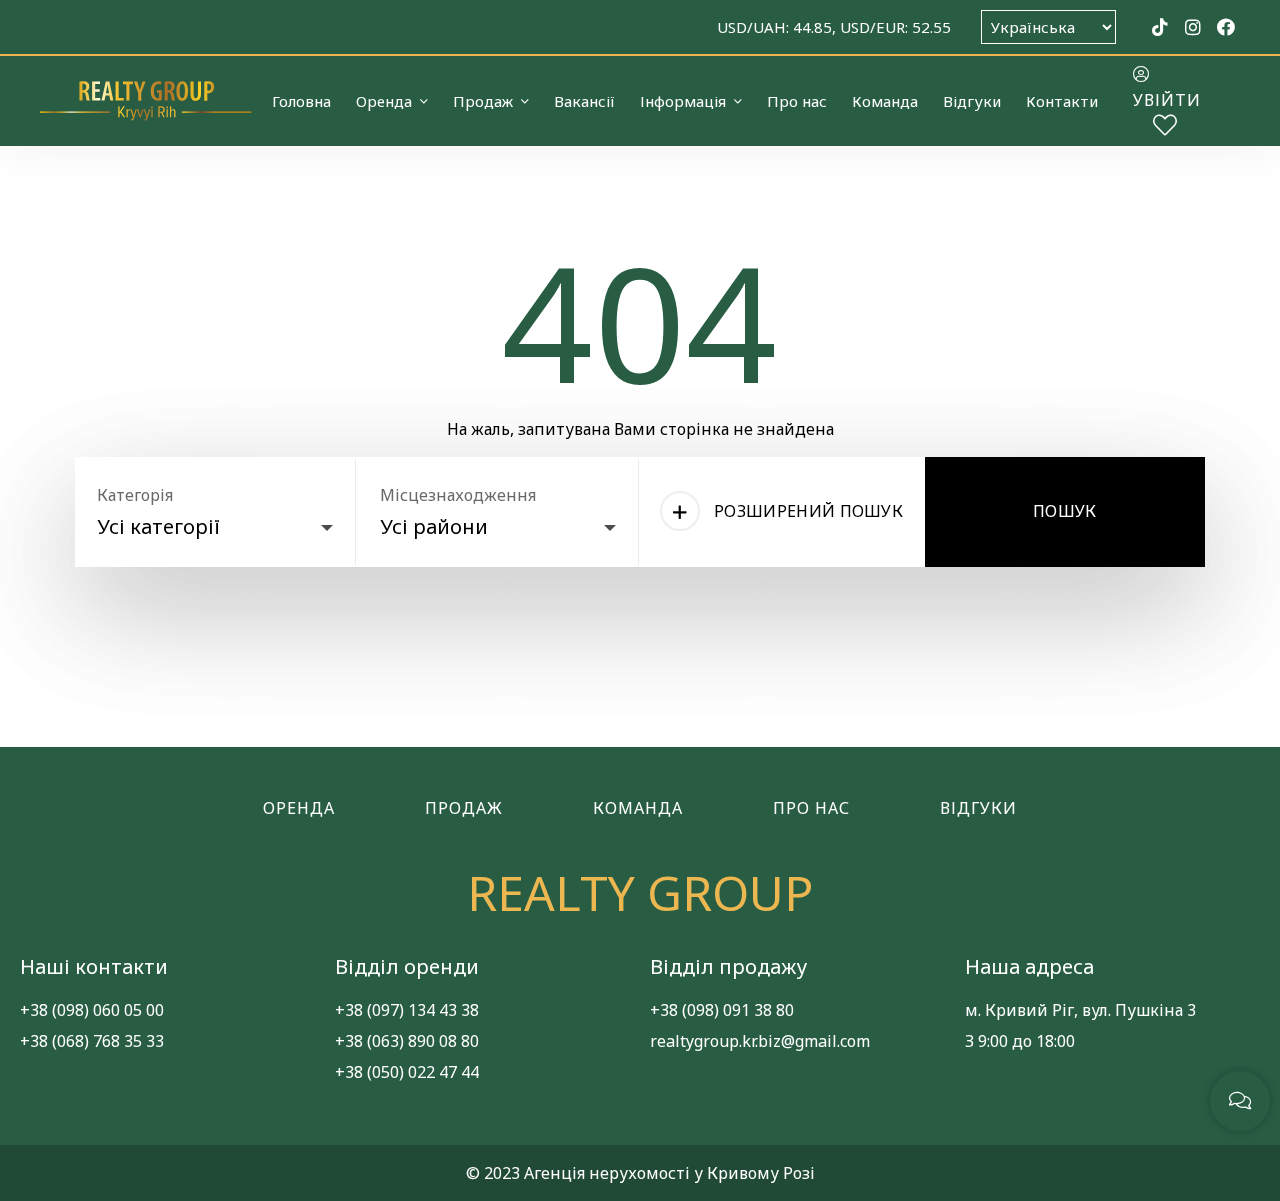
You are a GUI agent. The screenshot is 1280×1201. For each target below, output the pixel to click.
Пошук (1065, 511)
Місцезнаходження (458, 495)
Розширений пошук (807, 511)
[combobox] (215, 522)
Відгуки (978, 808)
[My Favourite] (1165, 128)
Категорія (135, 495)
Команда (638, 808)
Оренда (299, 808)
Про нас (811, 808)
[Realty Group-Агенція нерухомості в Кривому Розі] (146, 101)
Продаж (464, 808)
